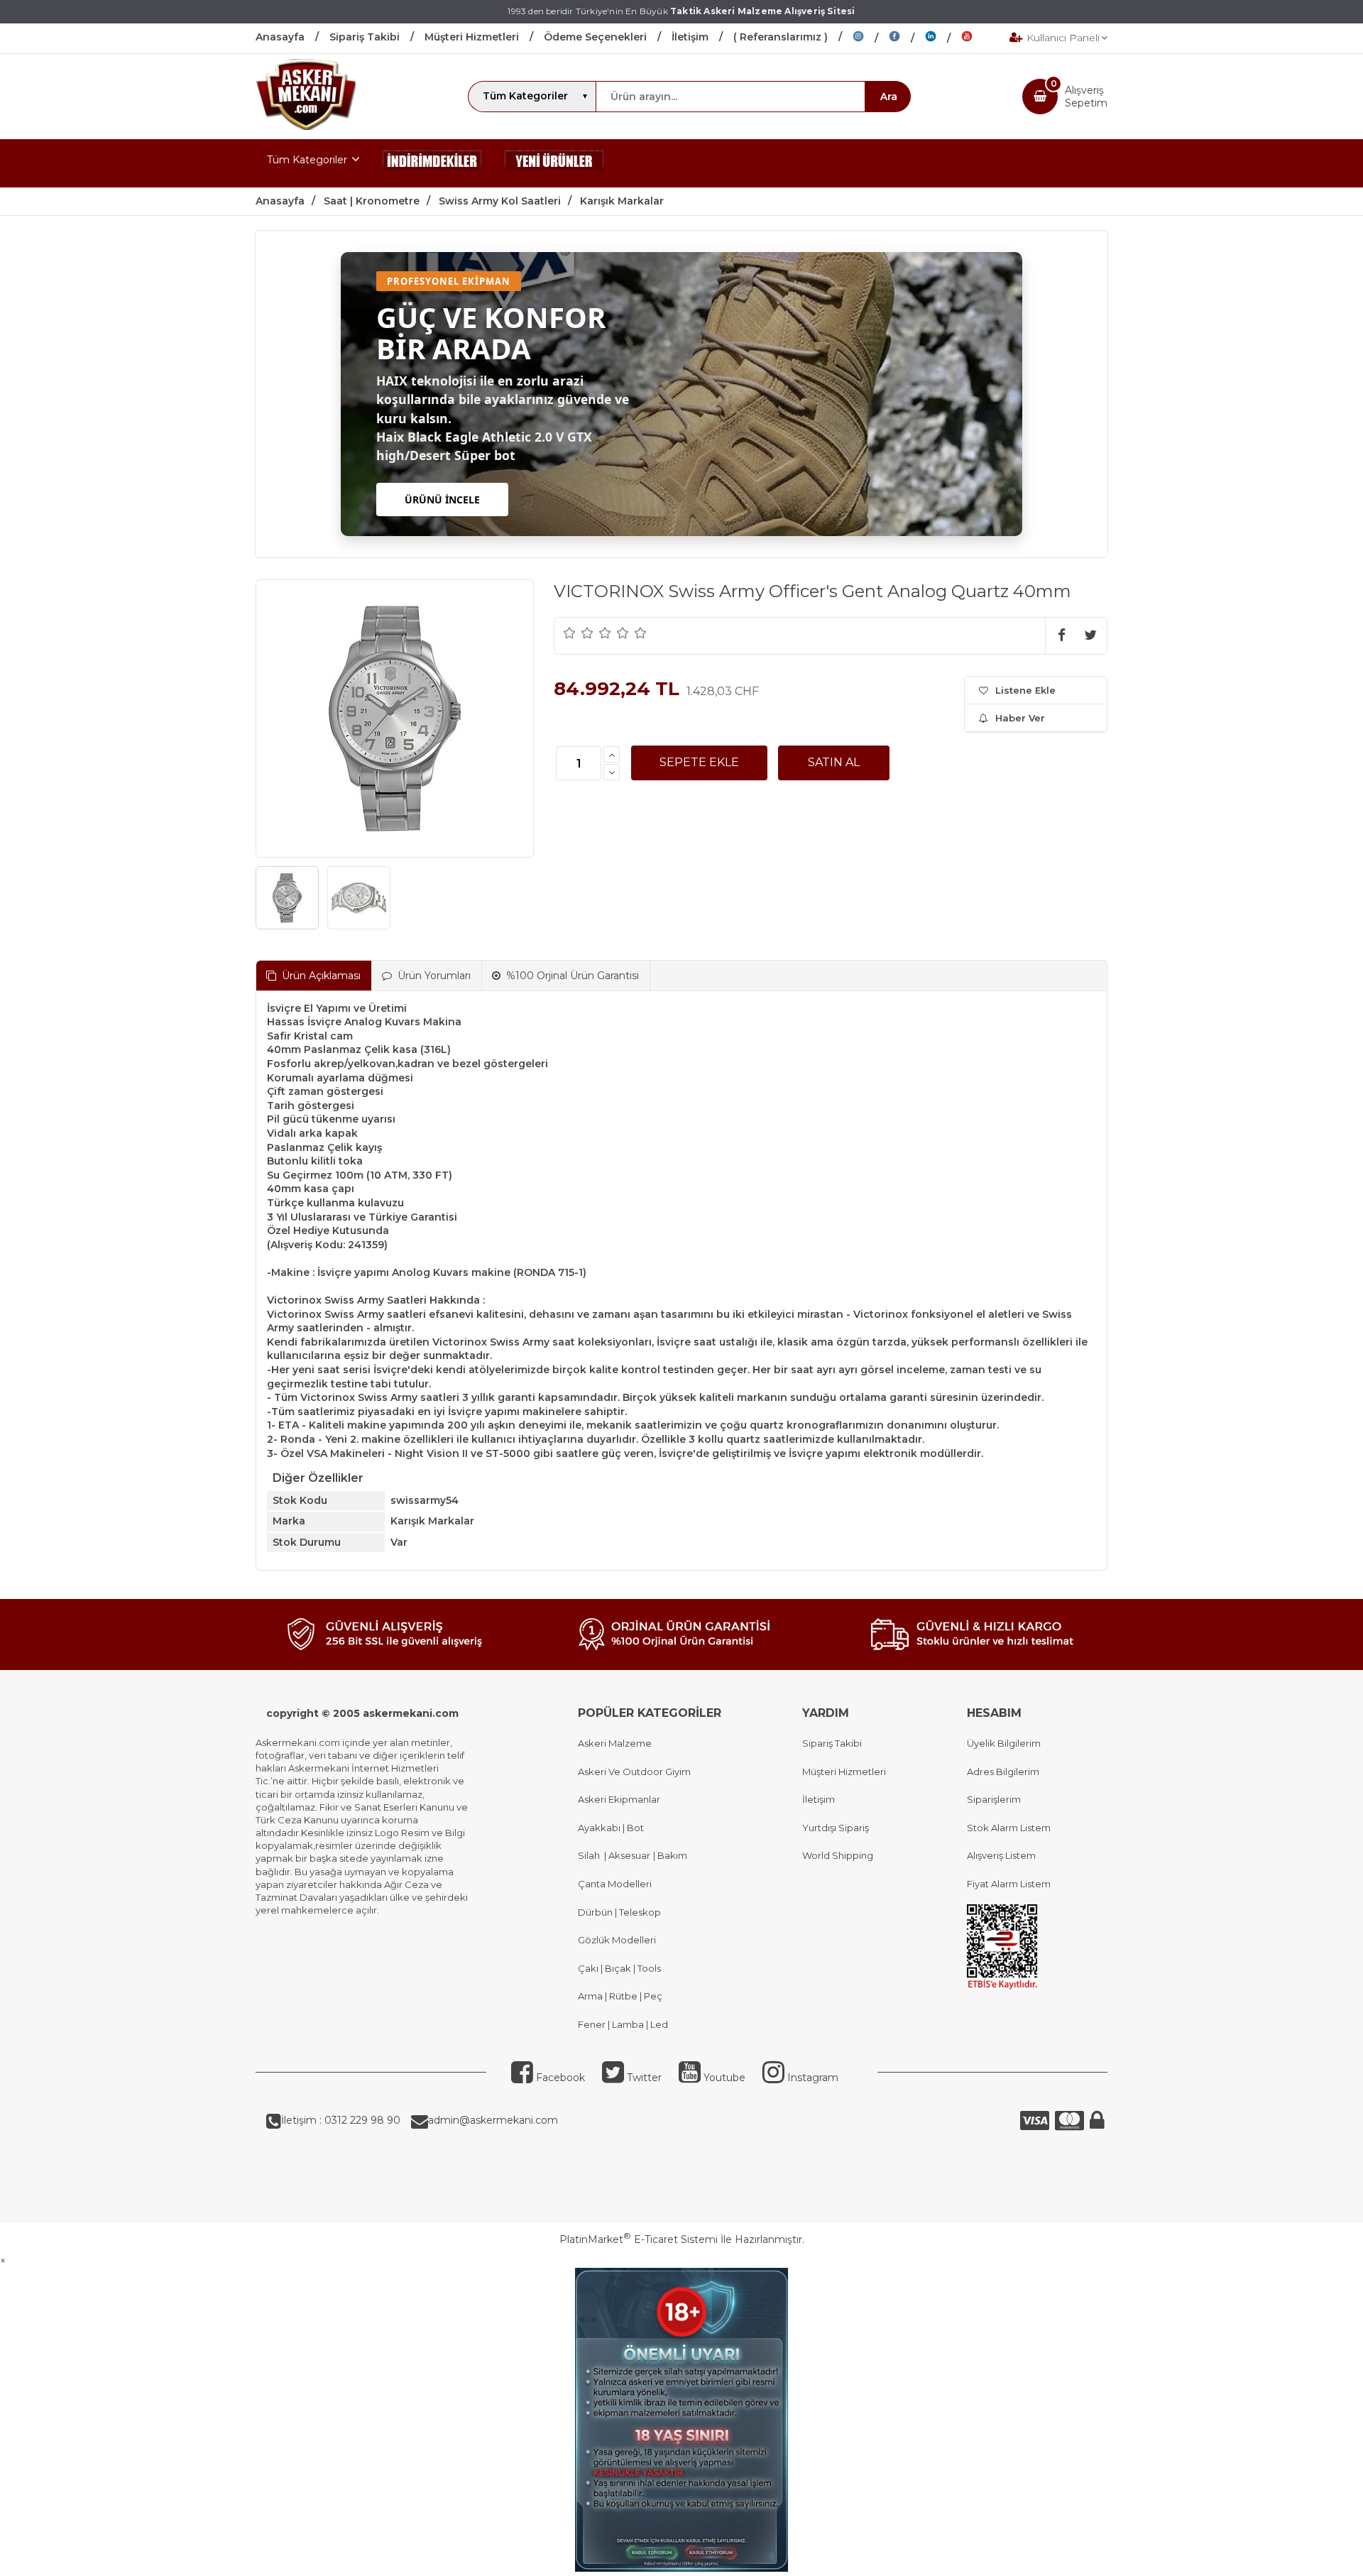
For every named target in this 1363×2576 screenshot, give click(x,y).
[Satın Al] (834, 763)
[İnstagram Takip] (871, 38)
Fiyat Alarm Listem (1009, 1884)
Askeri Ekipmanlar (619, 1799)
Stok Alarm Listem (1009, 1828)
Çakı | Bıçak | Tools (619, 1968)
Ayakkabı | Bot (611, 1828)
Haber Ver (1020, 718)
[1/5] (570, 633)
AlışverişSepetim (1086, 97)
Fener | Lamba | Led (623, 2024)
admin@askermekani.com (493, 2120)
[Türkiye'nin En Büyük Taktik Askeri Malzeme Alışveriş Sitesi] (306, 126)
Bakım (671, 1855)
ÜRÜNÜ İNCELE (442, 500)
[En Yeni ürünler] (554, 163)
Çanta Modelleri (615, 1884)
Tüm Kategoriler (307, 160)
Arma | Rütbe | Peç (620, 1996)
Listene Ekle (1025, 690)
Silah (591, 1855)
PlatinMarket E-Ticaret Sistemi (639, 2239)
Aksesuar (628, 1855)
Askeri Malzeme (615, 1743)
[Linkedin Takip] (943, 38)
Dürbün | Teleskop (619, 1912)
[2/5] (579, 633)
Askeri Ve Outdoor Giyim (634, 1772)
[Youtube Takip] (978, 38)
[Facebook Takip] (907, 38)
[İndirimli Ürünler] (432, 163)
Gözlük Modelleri (617, 1940)
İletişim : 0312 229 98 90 (341, 2120)
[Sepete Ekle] (699, 763)
